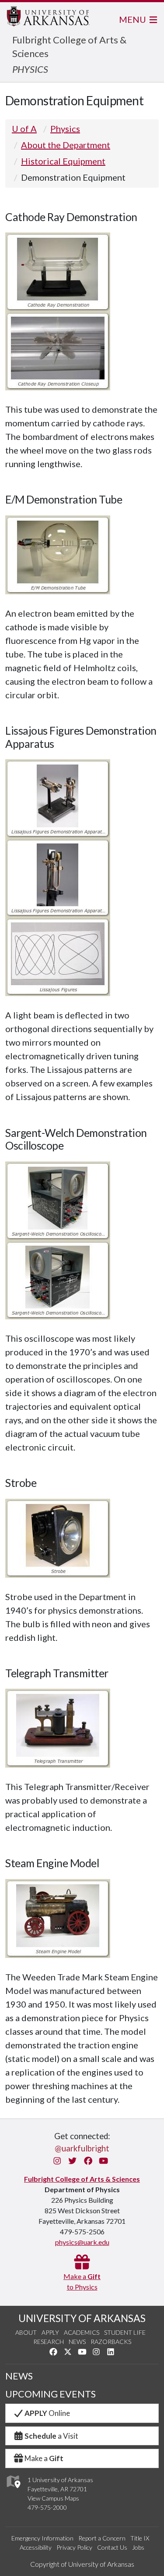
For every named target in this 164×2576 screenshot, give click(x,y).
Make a (44, 2458)
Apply (50, 2332)
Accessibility (36, 2547)
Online (47, 2413)
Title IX (140, 2538)
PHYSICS (30, 69)
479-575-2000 (47, 2507)
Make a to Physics (82, 2281)
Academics (82, 2332)
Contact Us (112, 2547)
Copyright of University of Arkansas (82, 2564)
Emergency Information (42, 2538)
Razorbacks (111, 2342)
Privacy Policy (74, 2547)
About (26, 2332)
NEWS (19, 2376)
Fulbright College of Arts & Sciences (82, 2179)
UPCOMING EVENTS (51, 2394)
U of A (24, 129)
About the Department (66, 145)
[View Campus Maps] (13, 2490)
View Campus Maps (53, 2498)
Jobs (138, 2547)
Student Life (125, 2332)
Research (49, 2342)
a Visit (51, 2436)
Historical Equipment (63, 161)
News (77, 2342)
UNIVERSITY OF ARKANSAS (82, 2318)
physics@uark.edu (82, 2242)
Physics (65, 129)
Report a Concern (102, 2538)
